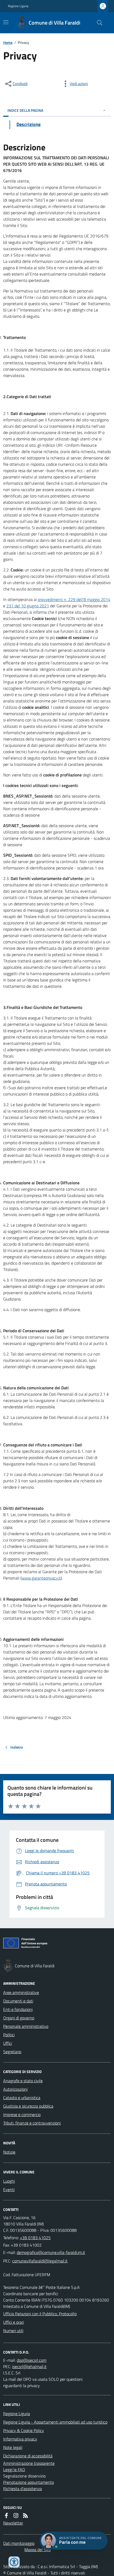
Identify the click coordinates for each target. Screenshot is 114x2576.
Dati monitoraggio (19, 2543)
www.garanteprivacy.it (41, 1578)
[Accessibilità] (14, 2562)
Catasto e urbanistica (22, 2098)
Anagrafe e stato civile (23, 2081)
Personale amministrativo (26, 2026)
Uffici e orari (14, 2322)
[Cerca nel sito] (98, 23)
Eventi (9, 2190)
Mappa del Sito (38, 2550)
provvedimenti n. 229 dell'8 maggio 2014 (74, 599)
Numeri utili (13, 2331)
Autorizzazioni (15, 2089)
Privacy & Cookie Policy (24, 2430)
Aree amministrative (21, 1992)
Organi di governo (19, 2018)
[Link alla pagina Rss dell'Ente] (25, 2516)
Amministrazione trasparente (29, 2463)
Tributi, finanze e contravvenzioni (32, 2123)
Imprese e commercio (22, 2114)
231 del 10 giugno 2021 (28, 606)
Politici (9, 2035)
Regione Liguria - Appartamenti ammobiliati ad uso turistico (55, 2422)
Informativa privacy (20, 2439)
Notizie (9, 2152)
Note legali (13, 2447)
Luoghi (9, 2181)
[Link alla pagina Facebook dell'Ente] (6, 2516)
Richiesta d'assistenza (23, 2489)
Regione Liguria (18, 6)
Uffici (8, 2043)
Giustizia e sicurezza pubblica (28, 2106)
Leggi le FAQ (14, 2470)
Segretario (12, 2052)
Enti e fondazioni (18, 2009)
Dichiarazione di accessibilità (28, 2456)
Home (8, 42)
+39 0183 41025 (35, 2238)
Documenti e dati (18, 2001)
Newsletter (13, 2523)
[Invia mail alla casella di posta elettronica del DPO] (32, 2360)
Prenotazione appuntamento (28, 2482)
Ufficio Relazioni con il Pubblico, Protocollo (40, 2314)
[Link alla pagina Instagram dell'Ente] (16, 2516)
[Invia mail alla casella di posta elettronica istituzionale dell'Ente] (51, 2252)
